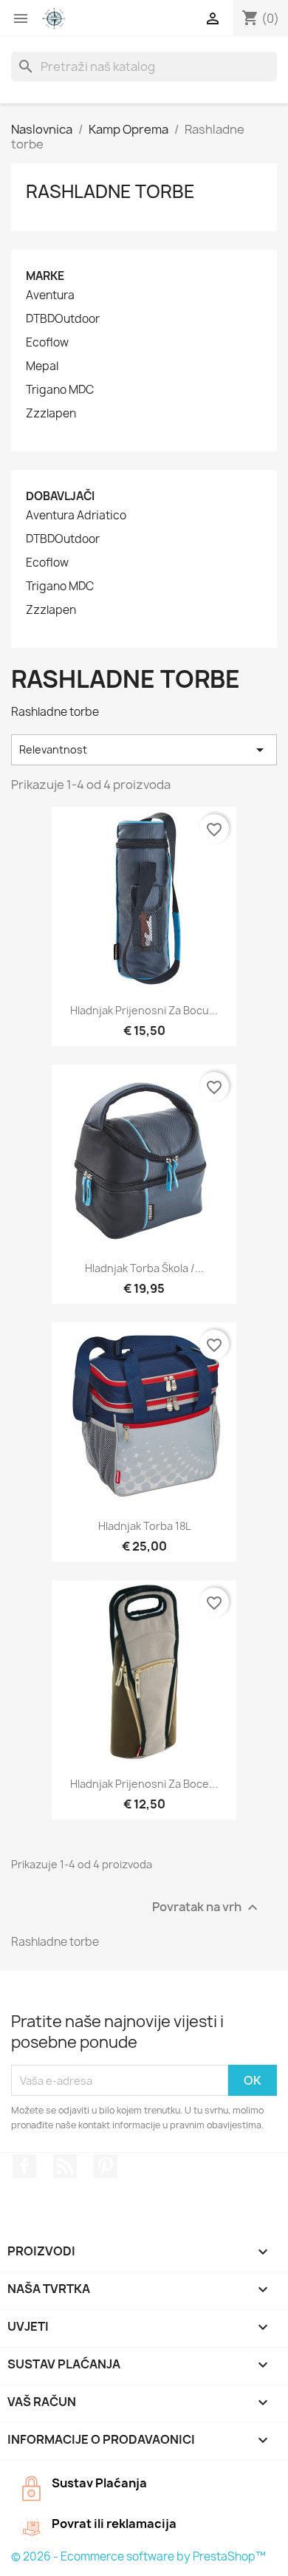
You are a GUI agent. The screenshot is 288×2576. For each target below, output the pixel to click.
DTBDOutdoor (63, 319)
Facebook (24, 2166)
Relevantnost (144, 750)
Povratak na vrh (207, 1908)
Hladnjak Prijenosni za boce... (144, 1784)
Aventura (50, 295)
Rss (65, 2166)
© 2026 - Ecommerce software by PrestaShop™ (138, 2556)
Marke (45, 276)
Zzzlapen (51, 414)
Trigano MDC (60, 390)
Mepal (42, 366)
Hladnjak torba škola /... (144, 1268)
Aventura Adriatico (76, 516)
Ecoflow (47, 343)
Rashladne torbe (110, 191)
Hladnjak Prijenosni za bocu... (144, 1010)
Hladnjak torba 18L (144, 1526)
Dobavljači (60, 496)
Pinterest (106, 2166)
